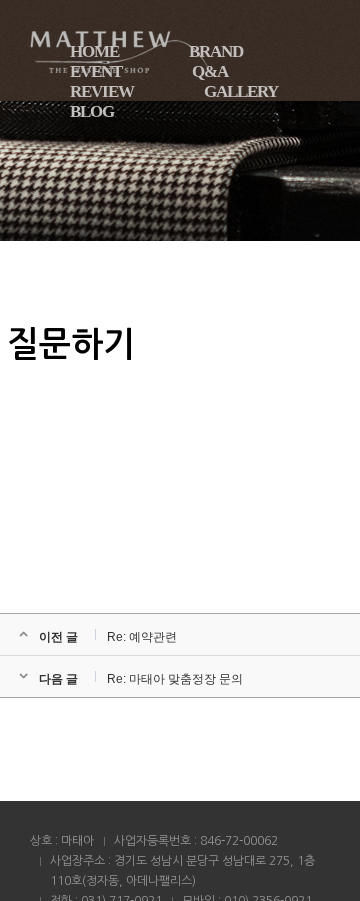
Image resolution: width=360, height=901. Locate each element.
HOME (94, 51)
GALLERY (241, 91)
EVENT (96, 71)
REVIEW (102, 91)
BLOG (92, 111)
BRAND (216, 51)
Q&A (210, 71)
